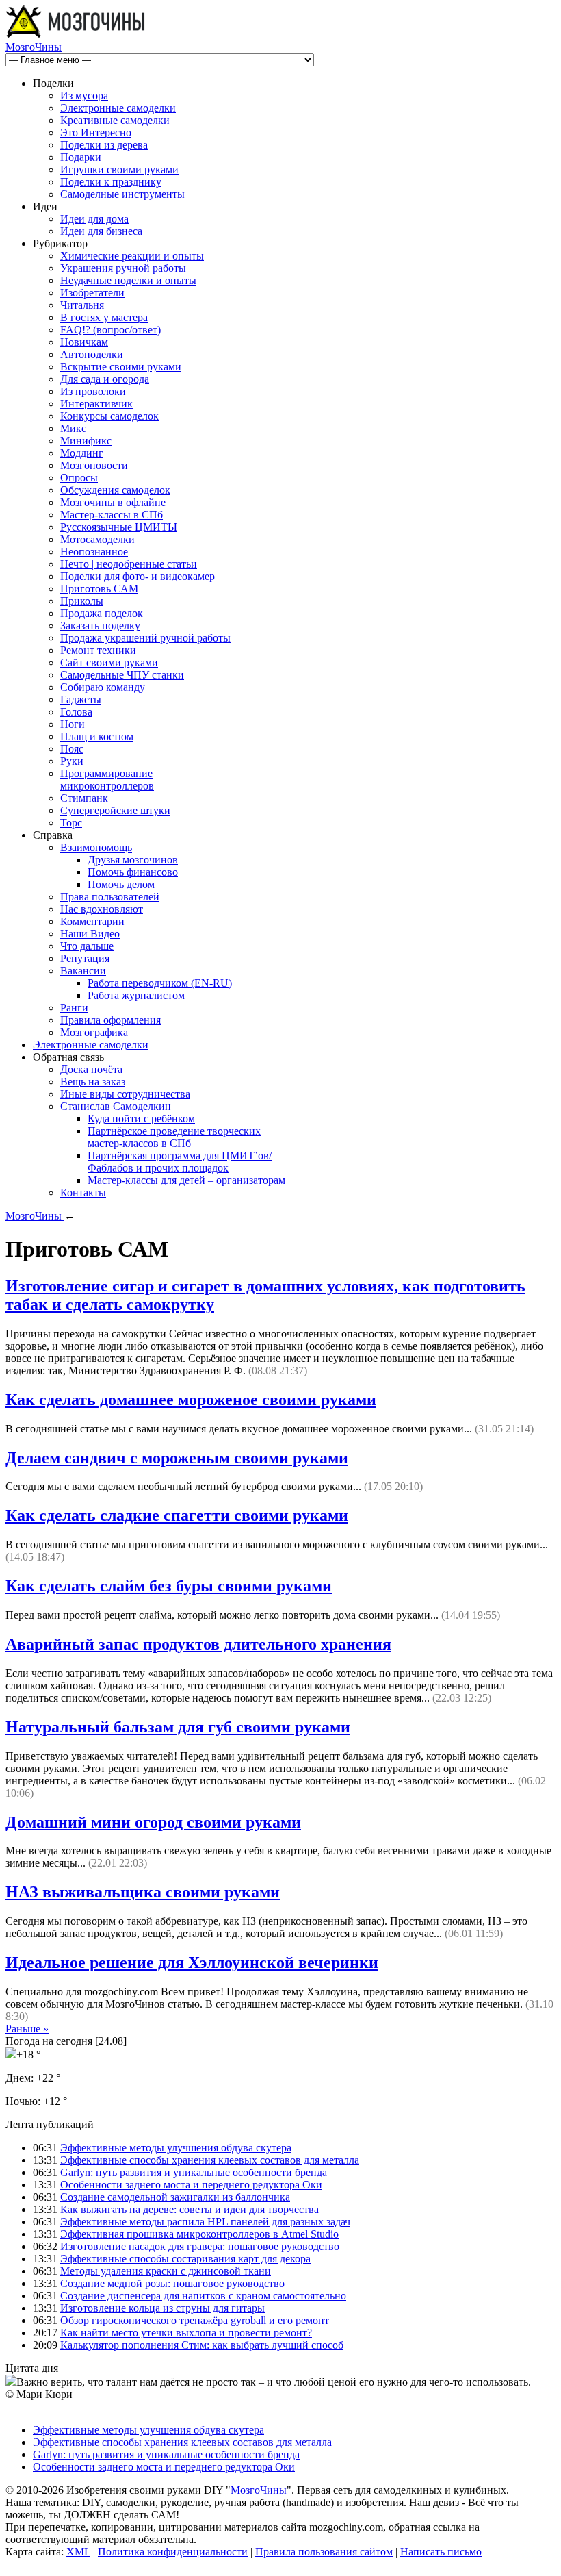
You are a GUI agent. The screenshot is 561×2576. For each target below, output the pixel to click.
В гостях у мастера (104, 317)
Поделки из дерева (104, 145)
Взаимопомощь (96, 847)
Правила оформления (110, 1020)
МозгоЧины (34, 47)
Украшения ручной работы (123, 268)
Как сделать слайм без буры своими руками (169, 1586)
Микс (73, 428)
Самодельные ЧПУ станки (122, 675)
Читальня (82, 305)
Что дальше (87, 946)
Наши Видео (90, 934)
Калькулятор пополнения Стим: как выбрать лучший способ (202, 2345)
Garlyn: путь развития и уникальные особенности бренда (194, 2172)
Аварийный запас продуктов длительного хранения (198, 1644)
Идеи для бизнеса (101, 231)
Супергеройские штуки (115, 810)
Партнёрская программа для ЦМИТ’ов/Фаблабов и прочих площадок (180, 1162)
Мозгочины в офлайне (113, 502)
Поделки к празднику (111, 182)
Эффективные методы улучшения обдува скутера (176, 2148)
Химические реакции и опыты (132, 256)
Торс (71, 823)
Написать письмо (441, 2552)
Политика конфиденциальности (173, 2552)
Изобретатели (92, 293)
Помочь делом (121, 884)
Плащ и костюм (97, 736)
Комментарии (92, 921)
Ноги (73, 724)
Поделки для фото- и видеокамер (138, 576)
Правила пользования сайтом (324, 2552)
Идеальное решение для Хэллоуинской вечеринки (192, 1962)
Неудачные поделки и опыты (128, 280)
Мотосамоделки (97, 539)
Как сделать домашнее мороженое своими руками (191, 1400)
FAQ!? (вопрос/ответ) (110, 330)
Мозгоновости (94, 465)
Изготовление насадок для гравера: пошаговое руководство (200, 2246)
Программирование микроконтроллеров (107, 780)
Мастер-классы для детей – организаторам (186, 1180)
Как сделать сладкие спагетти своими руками (177, 1515)
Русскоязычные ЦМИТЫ (119, 527)
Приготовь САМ (99, 589)
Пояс (72, 749)
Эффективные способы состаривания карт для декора (185, 2259)
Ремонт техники (98, 650)
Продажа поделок (102, 613)
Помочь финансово (133, 872)
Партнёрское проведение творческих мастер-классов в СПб (174, 1137)
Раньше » (27, 2029)
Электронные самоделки (118, 108)
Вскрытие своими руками (121, 367)
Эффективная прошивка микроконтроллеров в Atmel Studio (199, 2234)
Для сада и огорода (105, 379)
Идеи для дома (94, 219)
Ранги (74, 1008)
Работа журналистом (136, 995)
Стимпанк (84, 798)
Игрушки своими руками (119, 169)
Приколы (82, 601)
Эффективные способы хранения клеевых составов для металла (210, 2160)
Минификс (86, 441)
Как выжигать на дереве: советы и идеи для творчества (190, 2209)
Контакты (83, 1192)
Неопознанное (94, 552)
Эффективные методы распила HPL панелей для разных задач (205, 2222)
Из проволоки (93, 391)
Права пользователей (110, 897)
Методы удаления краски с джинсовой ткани (166, 2271)
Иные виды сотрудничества (125, 1094)
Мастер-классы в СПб (112, 515)
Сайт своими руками (109, 662)
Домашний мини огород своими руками (153, 1822)
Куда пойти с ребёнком (141, 1119)
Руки (72, 761)
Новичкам (84, 342)
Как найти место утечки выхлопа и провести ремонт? (186, 2333)
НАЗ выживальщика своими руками (143, 1892)
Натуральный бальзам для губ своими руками (178, 1727)
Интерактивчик (96, 404)
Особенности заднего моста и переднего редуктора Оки (191, 2185)
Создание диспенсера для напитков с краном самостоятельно (203, 2296)
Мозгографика (94, 1032)
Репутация (85, 958)
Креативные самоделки (115, 120)
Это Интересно (96, 132)
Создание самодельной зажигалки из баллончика (175, 2197)
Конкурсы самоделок (109, 416)
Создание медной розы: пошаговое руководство (172, 2283)
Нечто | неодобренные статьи (129, 564)
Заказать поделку (100, 626)
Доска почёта (91, 1069)
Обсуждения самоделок (115, 490)
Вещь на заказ (93, 1082)
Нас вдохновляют (102, 909)
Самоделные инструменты (122, 194)
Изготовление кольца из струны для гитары (162, 2308)
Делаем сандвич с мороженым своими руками (177, 1458)
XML (78, 2552)
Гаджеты (81, 699)
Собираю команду (103, 687)
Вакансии (83, 971)
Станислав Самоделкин (116, 1106)
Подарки (81, 157)
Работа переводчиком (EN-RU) (160, 983)
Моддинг (82, 453)
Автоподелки (92, 354)
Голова (76, 712)
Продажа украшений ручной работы (145, 638)
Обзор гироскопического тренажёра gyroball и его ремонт (195, 2320)
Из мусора (84, 96)
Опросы (79, 478)
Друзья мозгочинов (133, 860)
